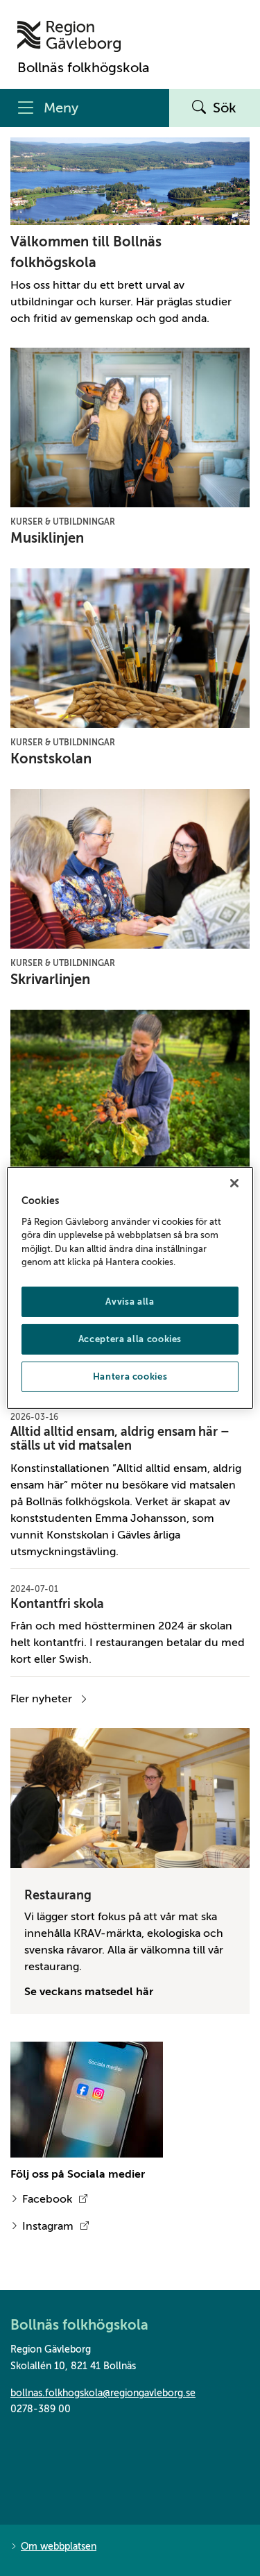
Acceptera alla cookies (130, 1339)
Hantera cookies (130, 1376)
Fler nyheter (41, 1699)
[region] (130, 1288)
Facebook (47, 2199)
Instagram (48, 2226)
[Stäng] (234, 1183)
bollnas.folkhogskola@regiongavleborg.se (103, 2393)
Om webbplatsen (59, 2547)
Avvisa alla (130, 1302)
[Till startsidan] (84, 36)
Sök (225, 108)
